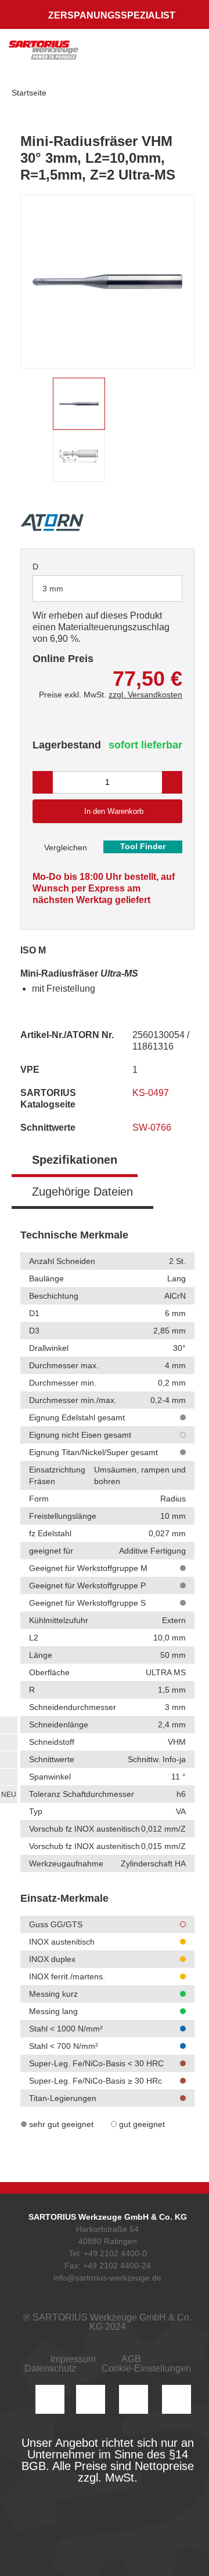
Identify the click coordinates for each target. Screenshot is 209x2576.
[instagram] (50, 2399)
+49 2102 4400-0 (115, 2253)
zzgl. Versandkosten (145, 695)
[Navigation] (189, 55)
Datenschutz (50, 2368)
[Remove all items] (159, 588)
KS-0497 (152, 1093)
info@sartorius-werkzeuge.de (107, 2278)
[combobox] (107, 589)
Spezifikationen (75, 1160)
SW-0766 (153, 1128)
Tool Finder (143, 846)
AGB (131, 2359)
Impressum (73, 2359)
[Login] (115, 55)
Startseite (29, 93)
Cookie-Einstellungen (146, 2368)
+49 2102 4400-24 (117, 2266)
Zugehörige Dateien (82, 1192)
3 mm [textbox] (53, 589)
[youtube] (176, 2399)
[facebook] (134, 2399)
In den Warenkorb (114, 811)
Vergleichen (64, 847)
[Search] (138, 55)
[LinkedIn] (91, 2399)
